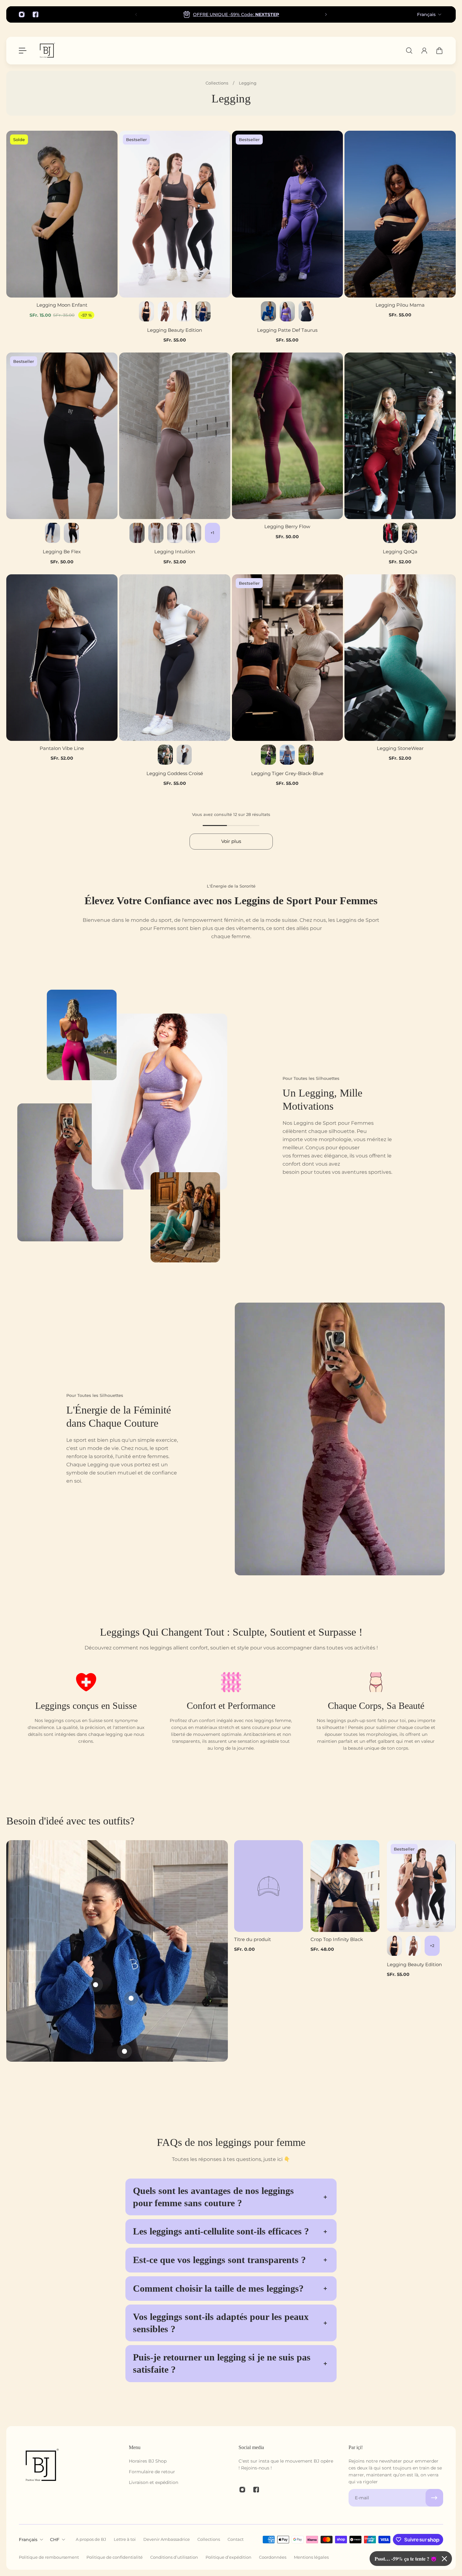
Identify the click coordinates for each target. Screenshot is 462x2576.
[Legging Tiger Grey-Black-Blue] (288, 658)
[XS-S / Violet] (287, 311)
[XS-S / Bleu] (268, 311)
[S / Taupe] (137, 533)
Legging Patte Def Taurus (287, 330)
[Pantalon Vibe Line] (62, 658)
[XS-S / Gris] (306, 755)
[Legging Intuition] (175, 436)
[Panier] (439, 51)
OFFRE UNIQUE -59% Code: (236, 14)
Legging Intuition (175, 552)
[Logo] (47, 51)
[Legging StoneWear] (400, 658)
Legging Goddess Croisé (175, 773)
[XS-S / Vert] (165, 755)
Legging (248, 83)
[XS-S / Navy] (203, 311)
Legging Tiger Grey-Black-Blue (287, 773)
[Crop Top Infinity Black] (345, 1886)
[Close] (444, 2559)
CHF (55, 2540)
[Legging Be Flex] (62, 436)
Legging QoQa (400, 552)
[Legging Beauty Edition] (175, 214)
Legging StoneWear (400, 748)
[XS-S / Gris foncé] (184, 311)
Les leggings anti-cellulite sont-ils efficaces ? (221, 2231)
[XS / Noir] (71, 533)
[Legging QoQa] (400, 436)
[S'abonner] (434, 2498)
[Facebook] (36, 14)
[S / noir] (410, 533)
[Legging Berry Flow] (288, 436)
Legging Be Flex (62, 552)
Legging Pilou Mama (400, 305)
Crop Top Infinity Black (337, 1939)
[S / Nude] (156, 533)
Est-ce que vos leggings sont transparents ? (219, 2260)
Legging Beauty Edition (175, 330)
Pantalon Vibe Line (62, 748)
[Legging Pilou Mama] (400, 214)
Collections (217, 83)
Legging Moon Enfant (62, 305)
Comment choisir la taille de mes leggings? (218, 2289)
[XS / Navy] (52, 533)
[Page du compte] (424, 51)
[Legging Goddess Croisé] (175, 658)
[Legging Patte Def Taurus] (288, 214)
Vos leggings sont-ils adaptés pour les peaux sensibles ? (221, 2323)
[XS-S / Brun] (165, 311)
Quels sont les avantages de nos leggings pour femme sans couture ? (213, 2197)
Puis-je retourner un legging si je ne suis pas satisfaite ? (222, 2363)
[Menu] (23, 51)
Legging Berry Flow (287, 526)
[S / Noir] (194, 533)
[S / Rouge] (391, 533)
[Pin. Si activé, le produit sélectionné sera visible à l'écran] (131, 1998)
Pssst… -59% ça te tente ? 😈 (406, 2559)
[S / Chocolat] (175, 533)
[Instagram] (22, 14)
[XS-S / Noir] (146, 311)
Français (426, 14)
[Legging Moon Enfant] (62, 214)
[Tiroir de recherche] (409, 51)
